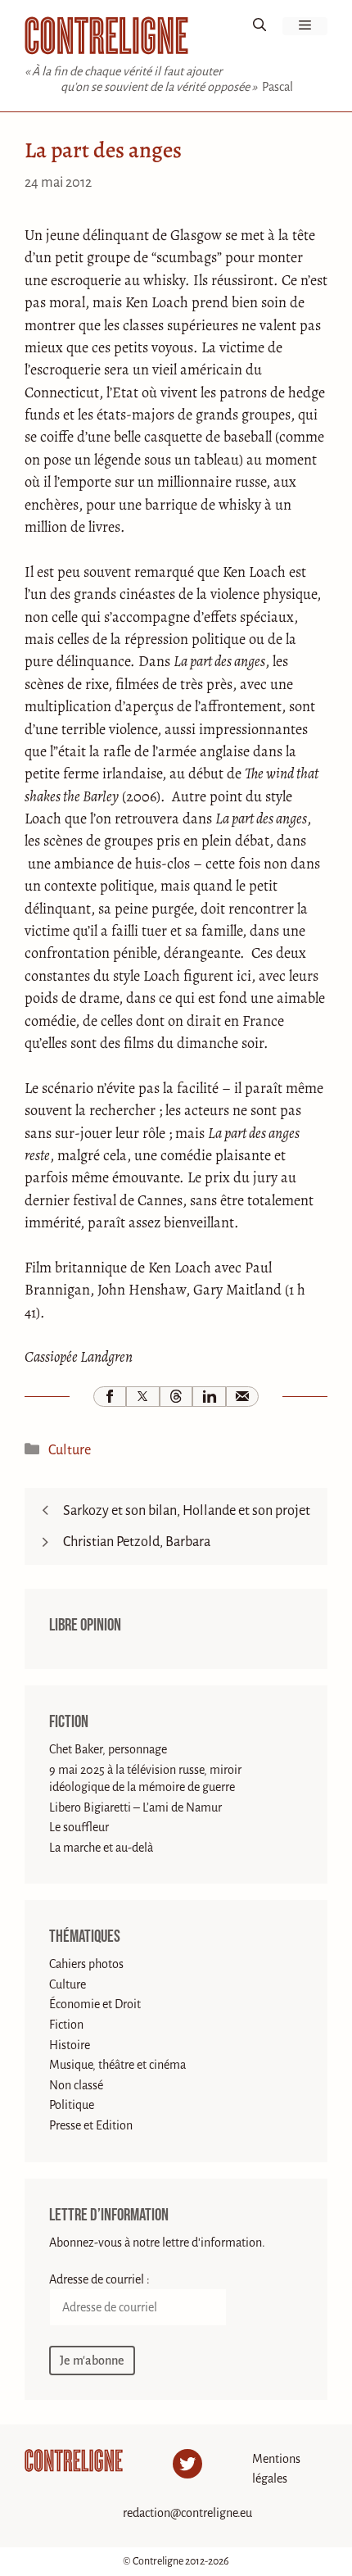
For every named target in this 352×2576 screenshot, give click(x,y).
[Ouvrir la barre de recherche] (259, 26)
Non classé (76, 2085)
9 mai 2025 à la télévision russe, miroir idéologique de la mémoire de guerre (145, 1778)
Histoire (70, 2045)
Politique (72, 2105)
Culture (70, 1450)
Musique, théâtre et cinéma (117, 2065)
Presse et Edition (91, 2125)
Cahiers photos (86, 1964)
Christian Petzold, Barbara (137, 1542)
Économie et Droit (95, 2004)
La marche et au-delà (101, 1848)
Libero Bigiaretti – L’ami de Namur (135, 1807)
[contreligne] (106, 36)
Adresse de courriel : (99, 2279)
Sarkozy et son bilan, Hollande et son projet (187, 1510)
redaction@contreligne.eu (187, 2513)
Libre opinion (85, 1626)
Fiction (69, 1722)
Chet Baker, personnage (108, 1749)
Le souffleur (79, 1827)
